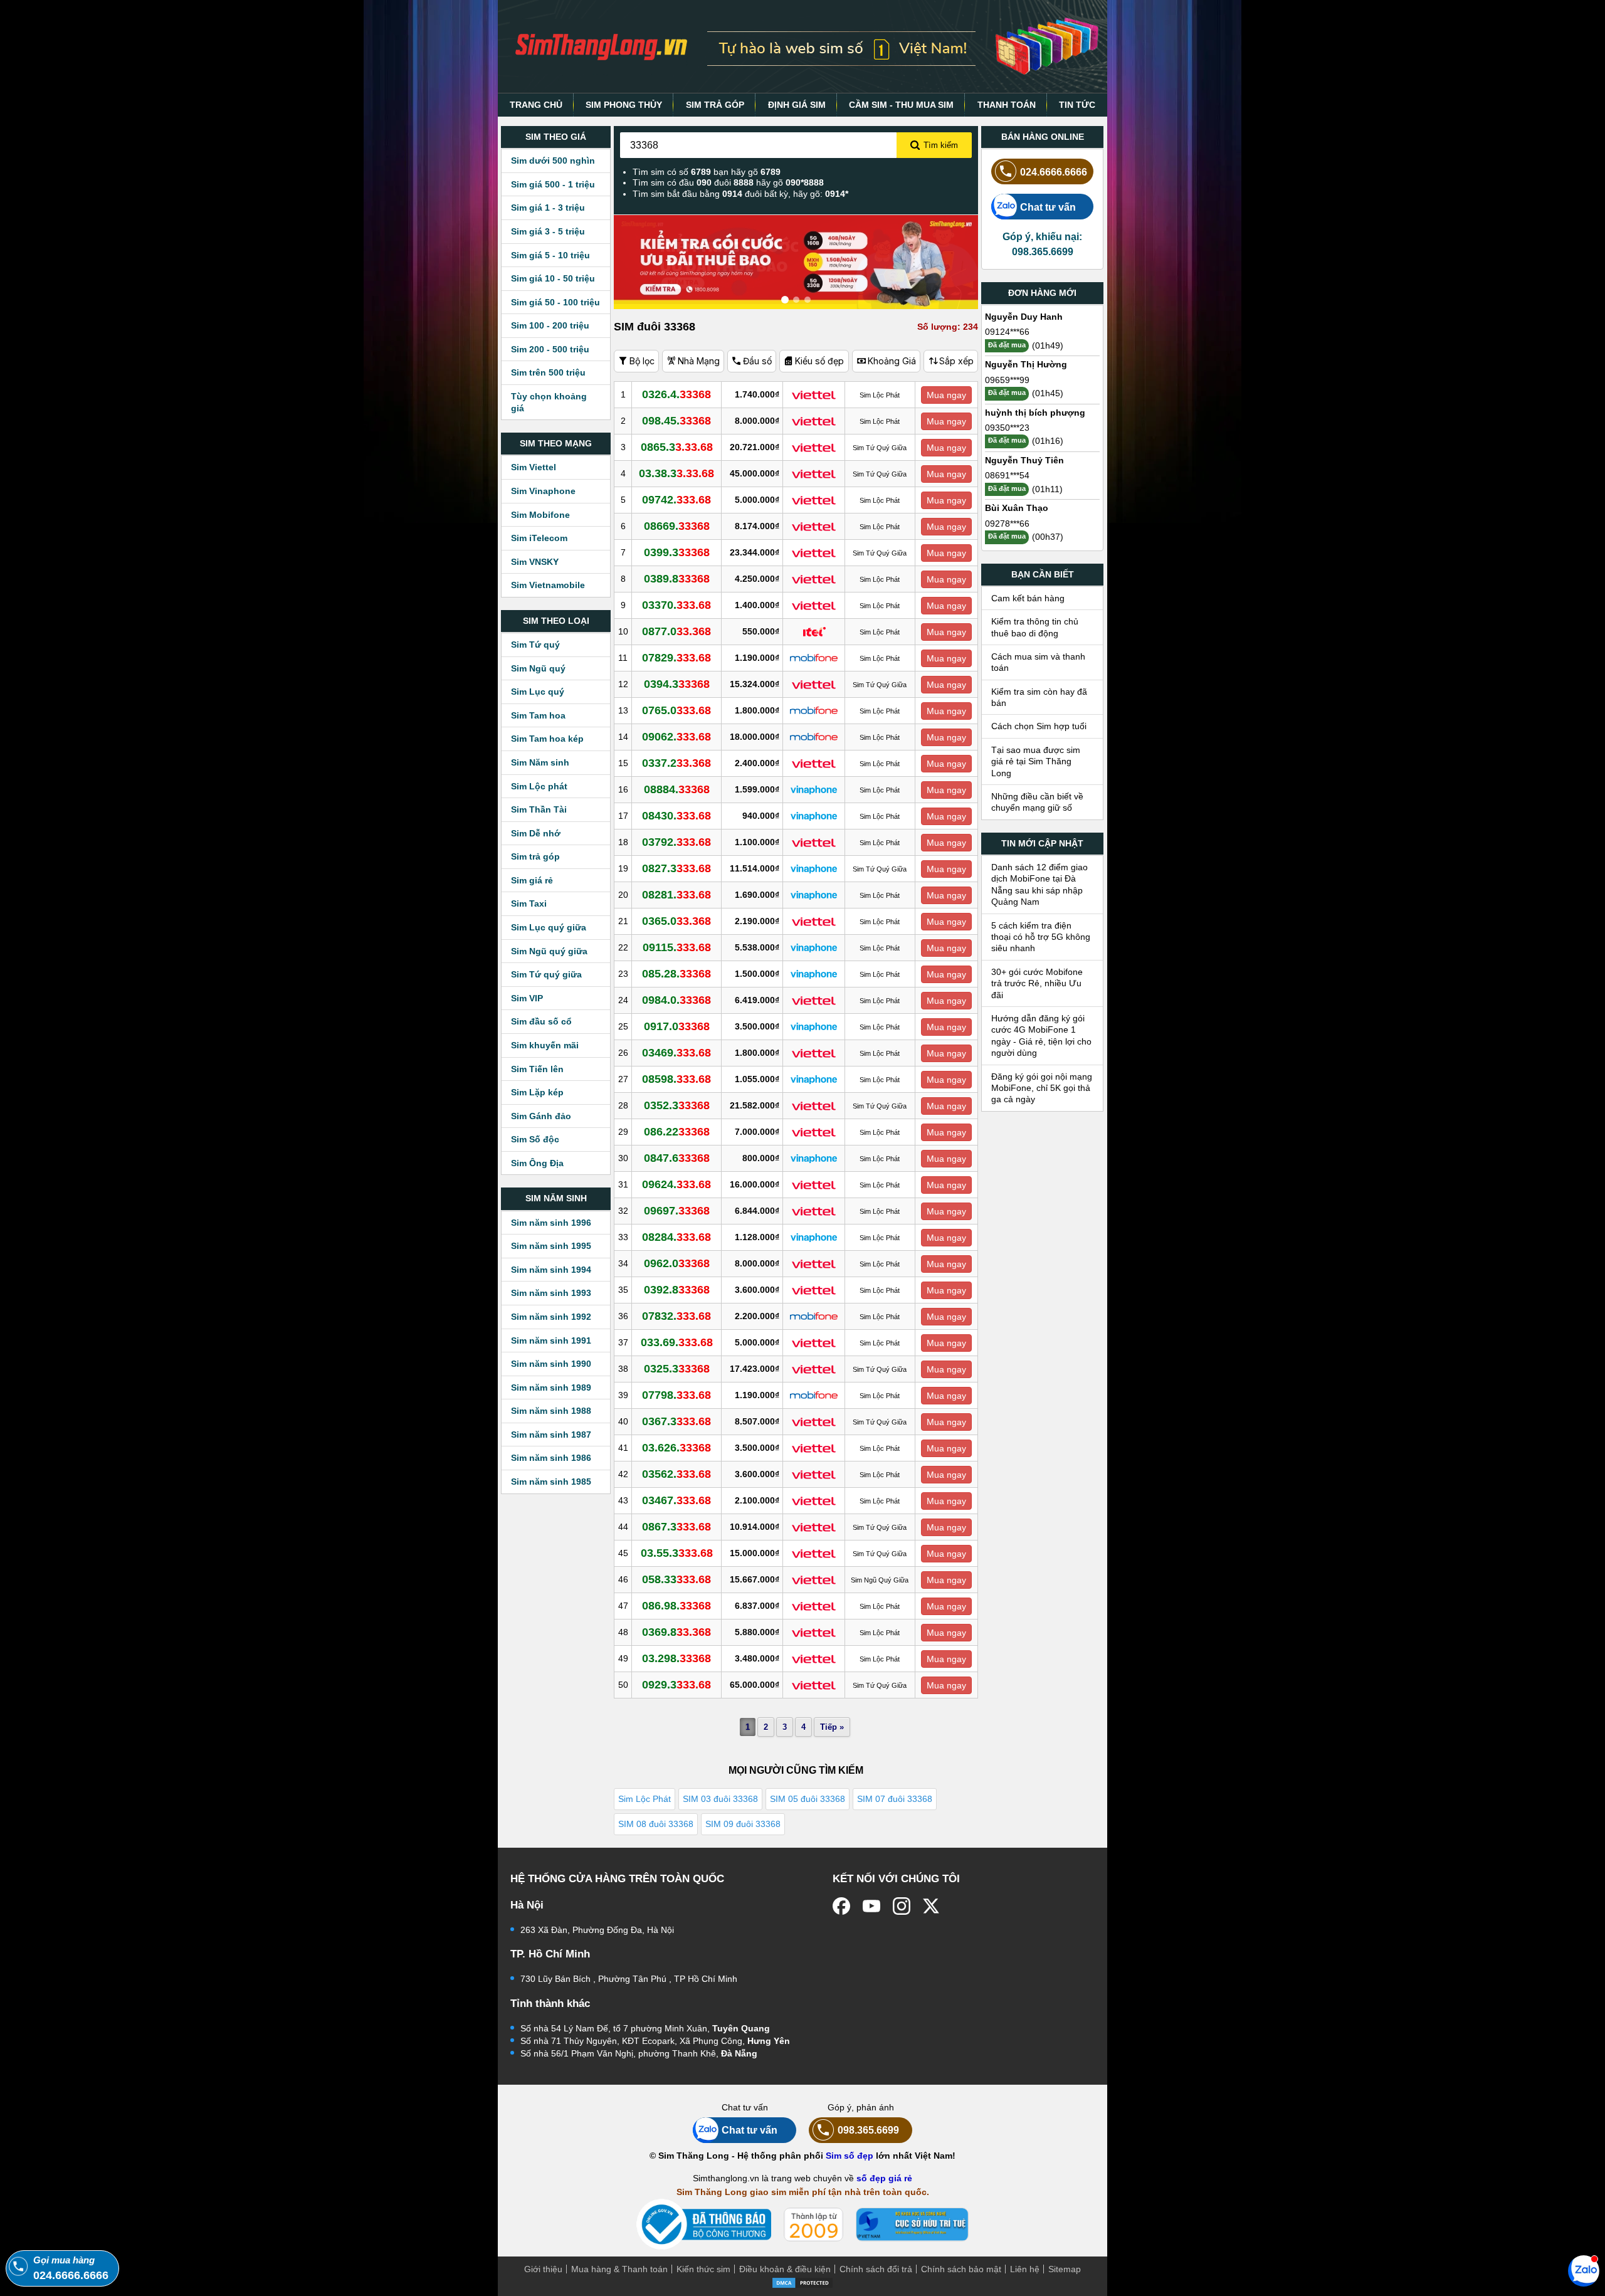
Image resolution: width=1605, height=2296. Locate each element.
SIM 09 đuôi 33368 (743, 1824)
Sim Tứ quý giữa (546, 974)
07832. (676, 1316)
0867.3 (676, 1527)
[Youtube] (871, 1906)
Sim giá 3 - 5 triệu (548, 231)
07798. (676, 1395)
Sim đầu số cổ (541, 1021)
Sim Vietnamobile (548, 585)
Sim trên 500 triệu (548, 372)
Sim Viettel (534, 467)
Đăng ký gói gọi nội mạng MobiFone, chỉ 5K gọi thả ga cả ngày (1042, 1088)
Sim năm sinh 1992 (551, 1317)
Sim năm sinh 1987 (551, 1435)
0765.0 (676, 710)
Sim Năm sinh (540, 762)
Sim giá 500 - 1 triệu (553, 184)
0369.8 (676, 1632)
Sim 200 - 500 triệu (550, 349)
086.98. (676, 1606)
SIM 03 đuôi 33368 (720, 1799)
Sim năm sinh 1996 (551, 1223)
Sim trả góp (535, 856)
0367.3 (676, 1421)
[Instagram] (902, 1906)
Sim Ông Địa (537, 1163)
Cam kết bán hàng (1028, 598)
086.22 (677, 1132)
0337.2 (676, 763)
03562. (676, 1474)
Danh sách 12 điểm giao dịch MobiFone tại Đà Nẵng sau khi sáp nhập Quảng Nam (1039, 884)
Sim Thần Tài (539, 809)
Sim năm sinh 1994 (551, 1270)
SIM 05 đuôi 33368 (808, 1799)
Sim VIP (527, 998)
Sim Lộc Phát (645, 1799)
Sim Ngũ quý (538, 668)
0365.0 (676, 921)
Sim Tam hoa (538, 715)
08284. (676, 1237)
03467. (676, 1500)
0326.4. (676, 394)
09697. (677, 1211)
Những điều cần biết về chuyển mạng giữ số (1037, 802)
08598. (676, 1079)
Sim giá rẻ (532, 880)
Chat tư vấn (1048, 207)
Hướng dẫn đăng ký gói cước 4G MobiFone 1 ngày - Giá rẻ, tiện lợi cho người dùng (1041, 1035)
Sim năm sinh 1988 (551, 1411)
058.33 (676, 1579)
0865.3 (677, 447)
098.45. (676, 421)
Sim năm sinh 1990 (551, 1364)
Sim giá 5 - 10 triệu (550, 255)
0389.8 (677, 579)
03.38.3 (676, 473)
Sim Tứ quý (535, 645)
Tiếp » (832, 1727)
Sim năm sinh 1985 (551, 1482)
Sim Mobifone (540, 515)
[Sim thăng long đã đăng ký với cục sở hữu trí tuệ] (912, 2225)
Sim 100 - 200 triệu (550, 325)
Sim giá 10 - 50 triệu (553, 278)
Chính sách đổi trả (876, 2269)
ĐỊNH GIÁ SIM (797, 105)
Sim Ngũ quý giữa (549, 951)
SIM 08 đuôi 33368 (656, 1824)
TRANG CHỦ (536, 105)
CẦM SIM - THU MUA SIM (901, 105)
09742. (676, 500)
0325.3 (677, 1369)
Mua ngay (946, 395)
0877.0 (676, 631)
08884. (677, 789)
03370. (676, 605)
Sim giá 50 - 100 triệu (555, 302)
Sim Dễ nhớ (536, 833)
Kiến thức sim (703, 2269)
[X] (932, 1906)
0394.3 (677, 684)
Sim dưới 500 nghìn (553, 161)
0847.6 (677, 1158)
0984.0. (676, 1000)
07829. (676, 658)
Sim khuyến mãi (545, 1045)
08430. (676, 816)
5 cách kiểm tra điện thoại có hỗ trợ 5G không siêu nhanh (1041, 937)
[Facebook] (841, 1906)
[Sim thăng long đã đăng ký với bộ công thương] (704, 2224)
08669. (677, 526)
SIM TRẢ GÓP (715, 105)
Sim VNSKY (535, 562)
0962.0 (677, 1263)
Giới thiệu (543, 2269)
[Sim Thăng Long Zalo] (1584, 2270)
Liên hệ (1025, 2269)
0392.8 (677, 1290)
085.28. (676, 974)
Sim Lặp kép (537, 1092)
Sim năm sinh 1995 (551, 1246)
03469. (676, 1053)
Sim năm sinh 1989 (551, 1388)
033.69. (677, 1342)
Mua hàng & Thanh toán (619, 2269)
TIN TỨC (1077, 105)
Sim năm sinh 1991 (551, 1340)
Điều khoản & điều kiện (785, 2269)
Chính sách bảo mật (961, 2269)
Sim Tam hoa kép (547, 739)
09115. (677, 947)
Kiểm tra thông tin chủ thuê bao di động (1035, 627)
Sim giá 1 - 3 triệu (548, 208)
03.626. (676, 1448)
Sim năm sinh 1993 (551, 1293)
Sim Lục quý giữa (549, 927)
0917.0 (677, 1026)
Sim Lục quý (538, 692)
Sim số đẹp (850, 2156)
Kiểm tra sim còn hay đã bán (1039, 697)
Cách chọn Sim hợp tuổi (1039, 726)
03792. (676, 842)
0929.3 (676, 1685)
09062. (676, 737)
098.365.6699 (868, 2130)
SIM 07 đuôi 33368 (895, 1799)
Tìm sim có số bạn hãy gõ (707, 172)
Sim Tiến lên (537, 1069)
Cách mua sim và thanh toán (1038, 662)
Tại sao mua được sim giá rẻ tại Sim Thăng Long (1036, 761)
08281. (676, 895)
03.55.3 (677, 1553)
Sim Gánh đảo (541, 1116)
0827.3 (676, 868)
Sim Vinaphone (543, 491)
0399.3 (677, 552)
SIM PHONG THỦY (624, 105)
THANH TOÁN (1007, 105)
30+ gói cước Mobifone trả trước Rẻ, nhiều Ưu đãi (1037, 983)
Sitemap (1065, 2269)
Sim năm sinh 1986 (551, 1458)
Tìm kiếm (941, 145)
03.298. (676, 1658)
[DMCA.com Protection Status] (802, 2282)
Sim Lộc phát (539, 786)
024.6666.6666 (1054, 172)
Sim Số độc (535, 1139)
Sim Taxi (529, 903)
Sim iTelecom (539, 538)
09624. (676, 1184)
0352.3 (677, 1105)
